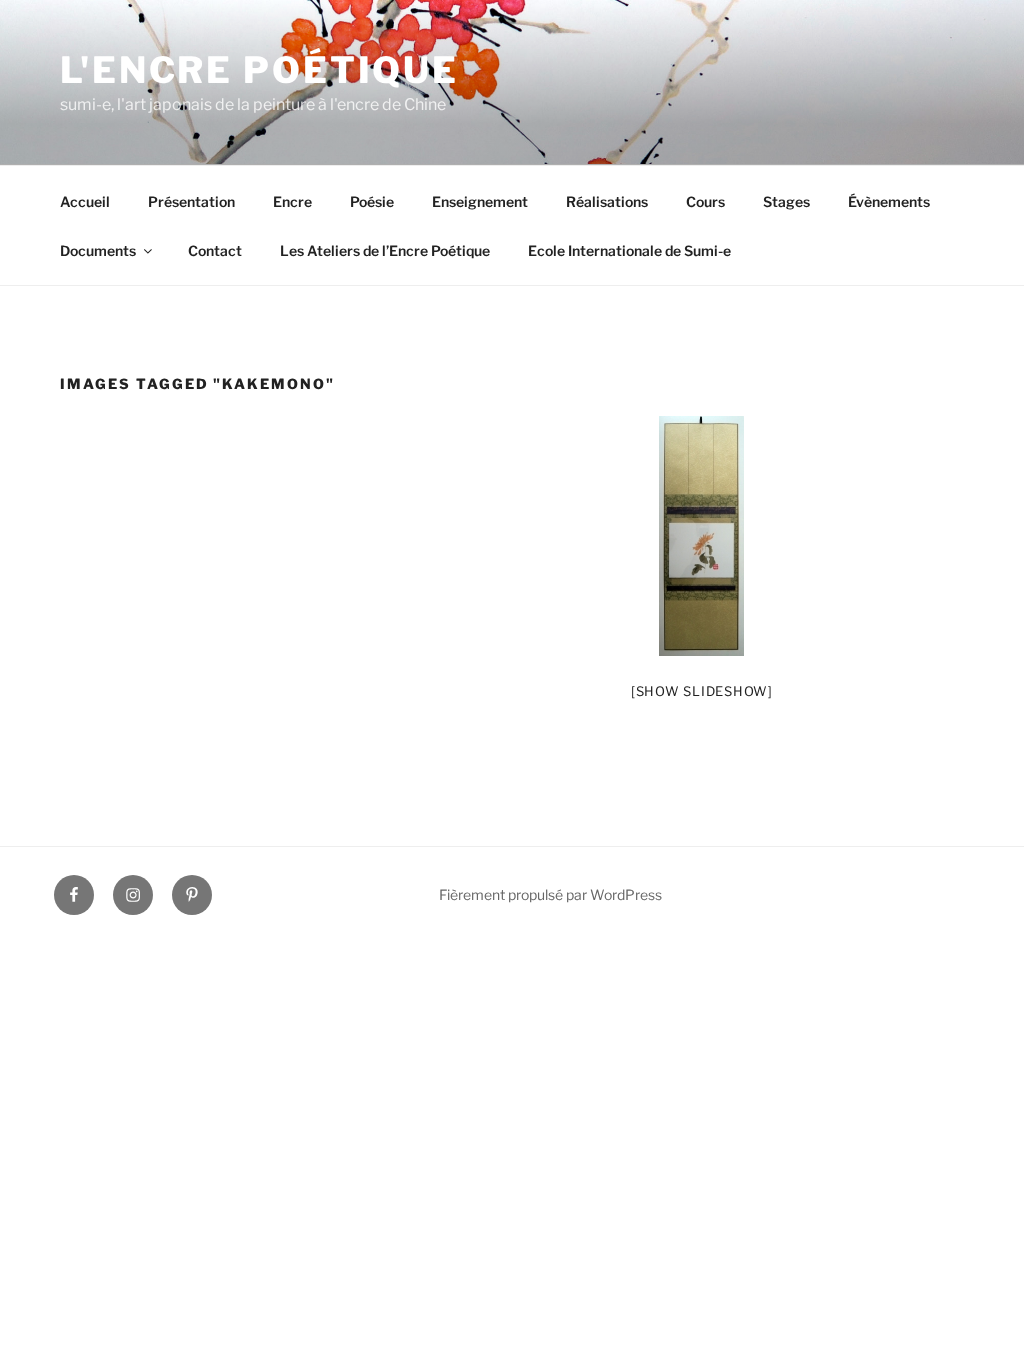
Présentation (191, 201)
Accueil (85, 201)
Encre (292, 201)
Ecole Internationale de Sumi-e (629, 250)
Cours (705, 201)
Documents (98, 250)
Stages (786, 201)
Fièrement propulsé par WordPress (550, 894)
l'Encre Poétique (259, 70)
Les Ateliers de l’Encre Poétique (385, 250)
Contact (215, 250)
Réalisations (607, 201)
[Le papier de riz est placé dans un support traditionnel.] (701, 536)
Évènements (889, 201)
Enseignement (480, 201)
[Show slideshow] (702, 691)
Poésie (372, 201)
